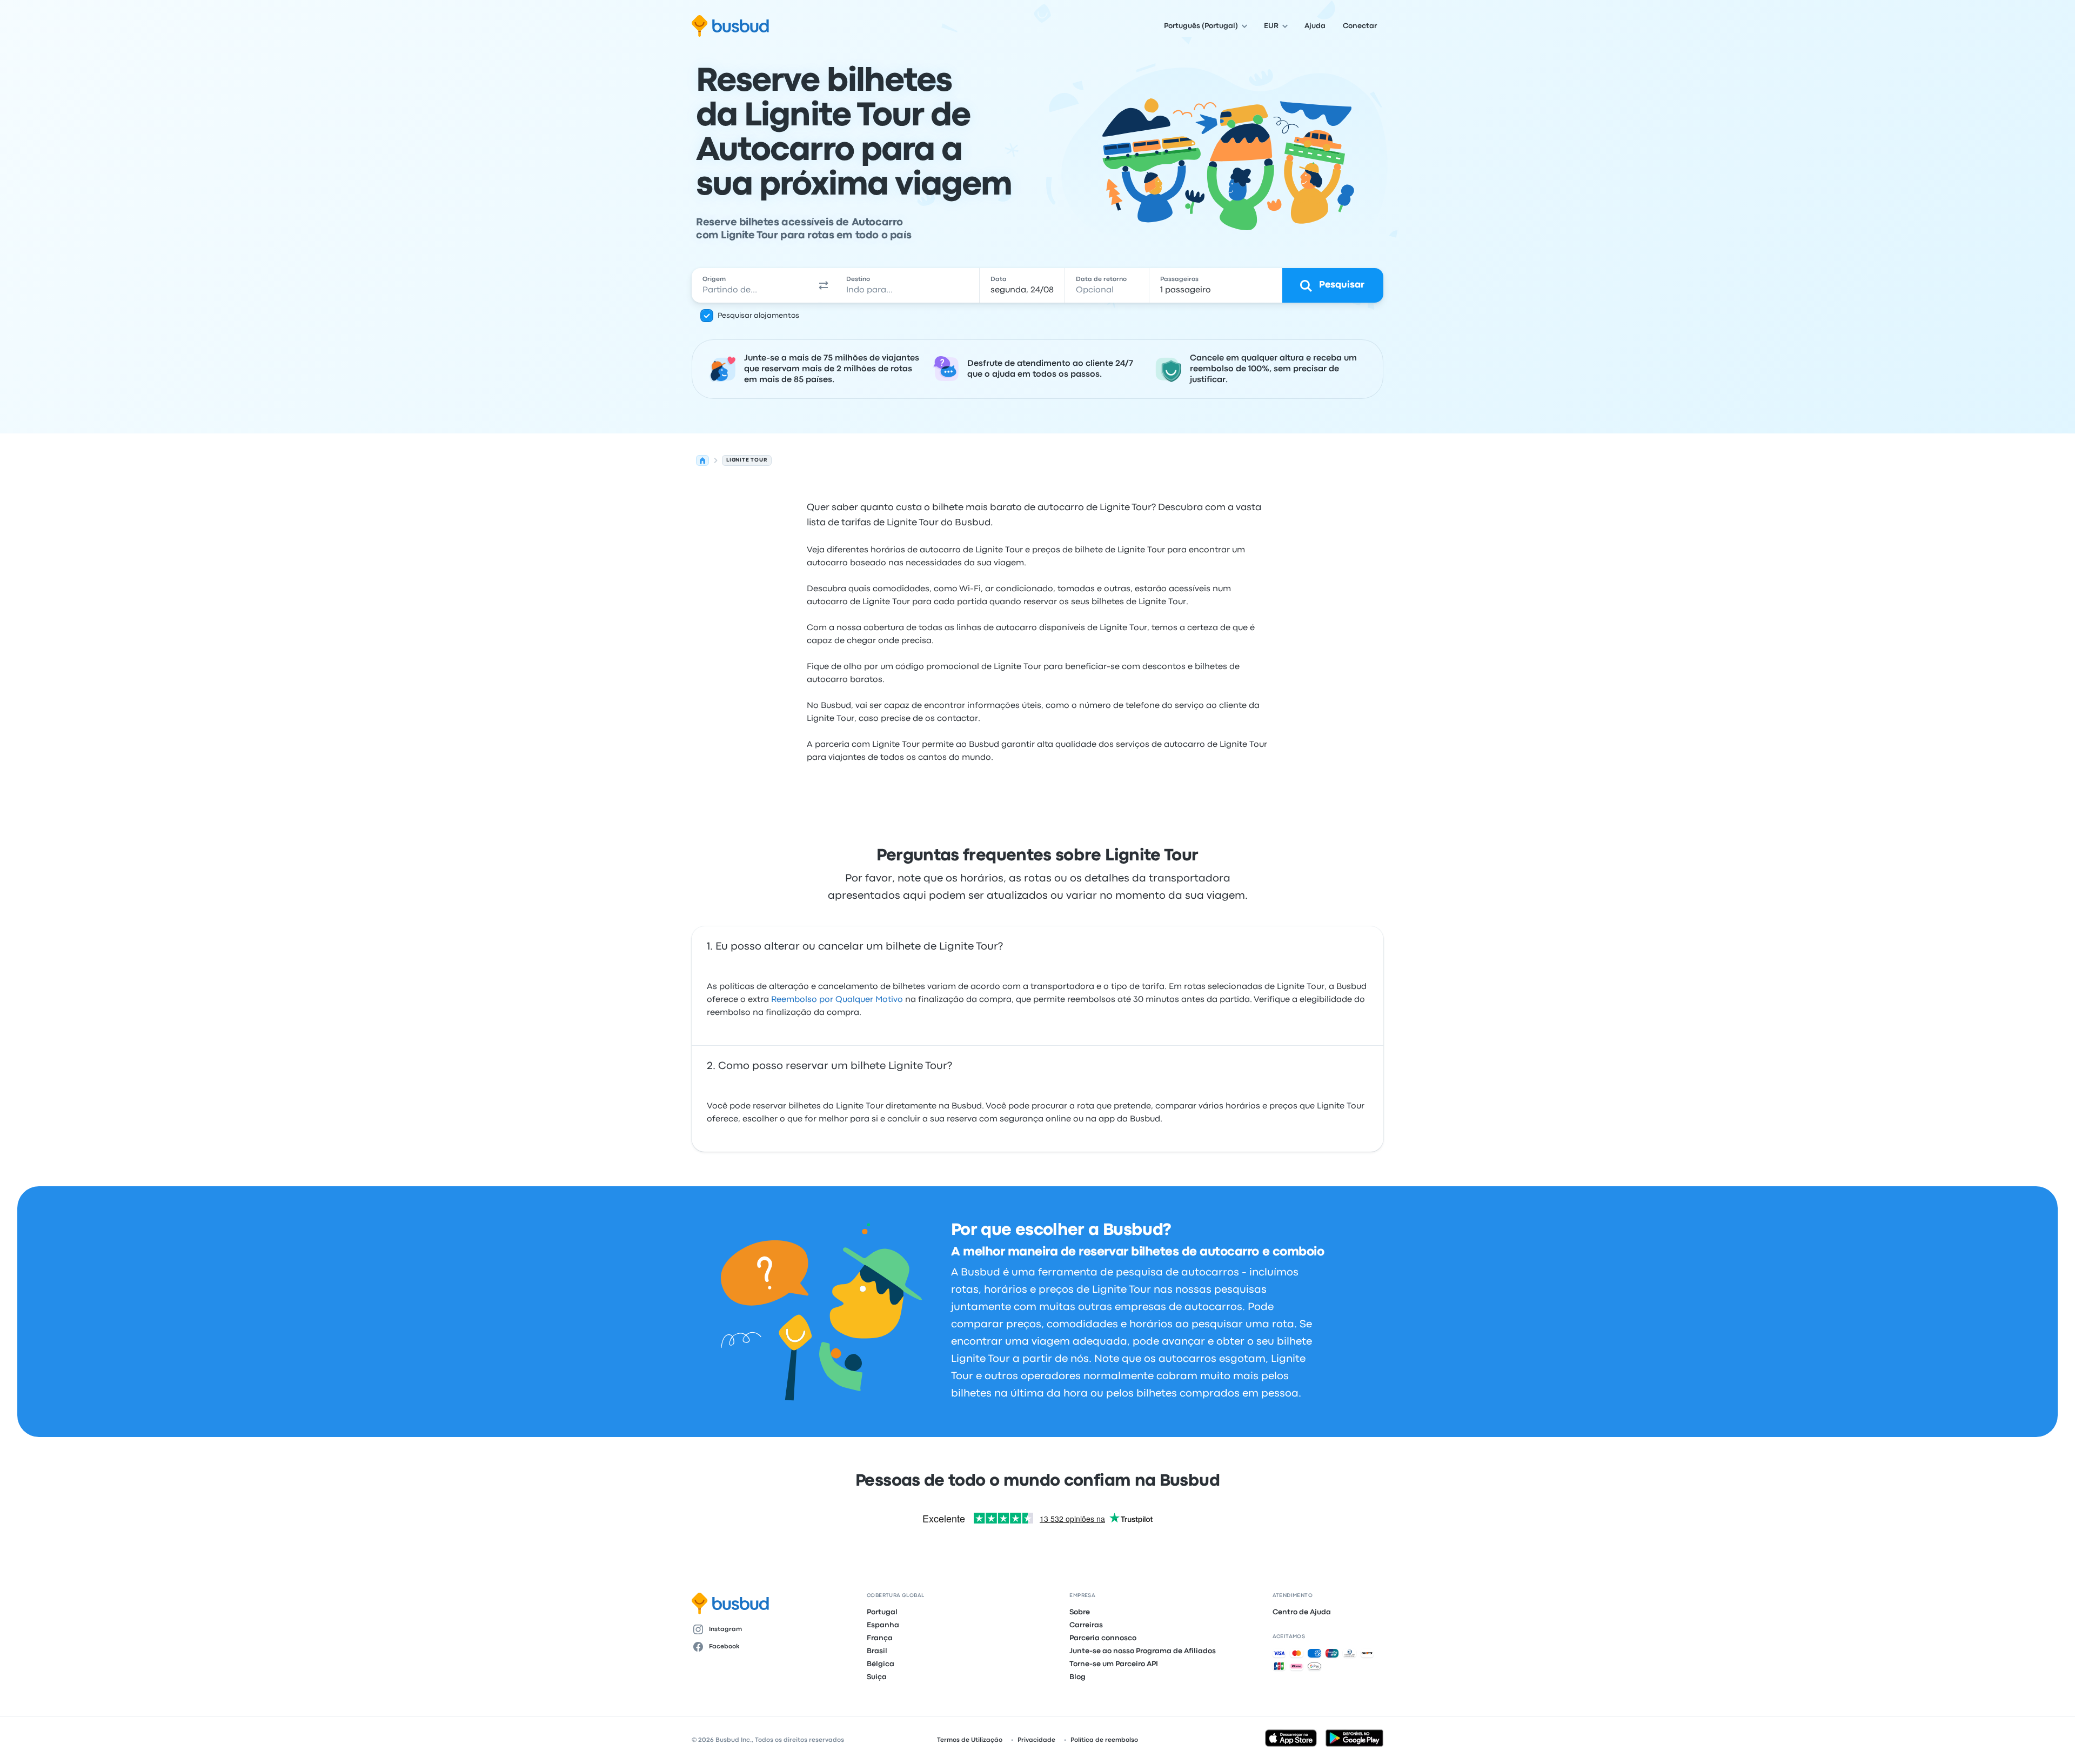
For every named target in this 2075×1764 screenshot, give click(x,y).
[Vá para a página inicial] (730, 26)
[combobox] (752, 285)
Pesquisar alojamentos (758, 316)
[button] (824, 285)
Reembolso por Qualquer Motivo (837, 1000)
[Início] (702, 460)
